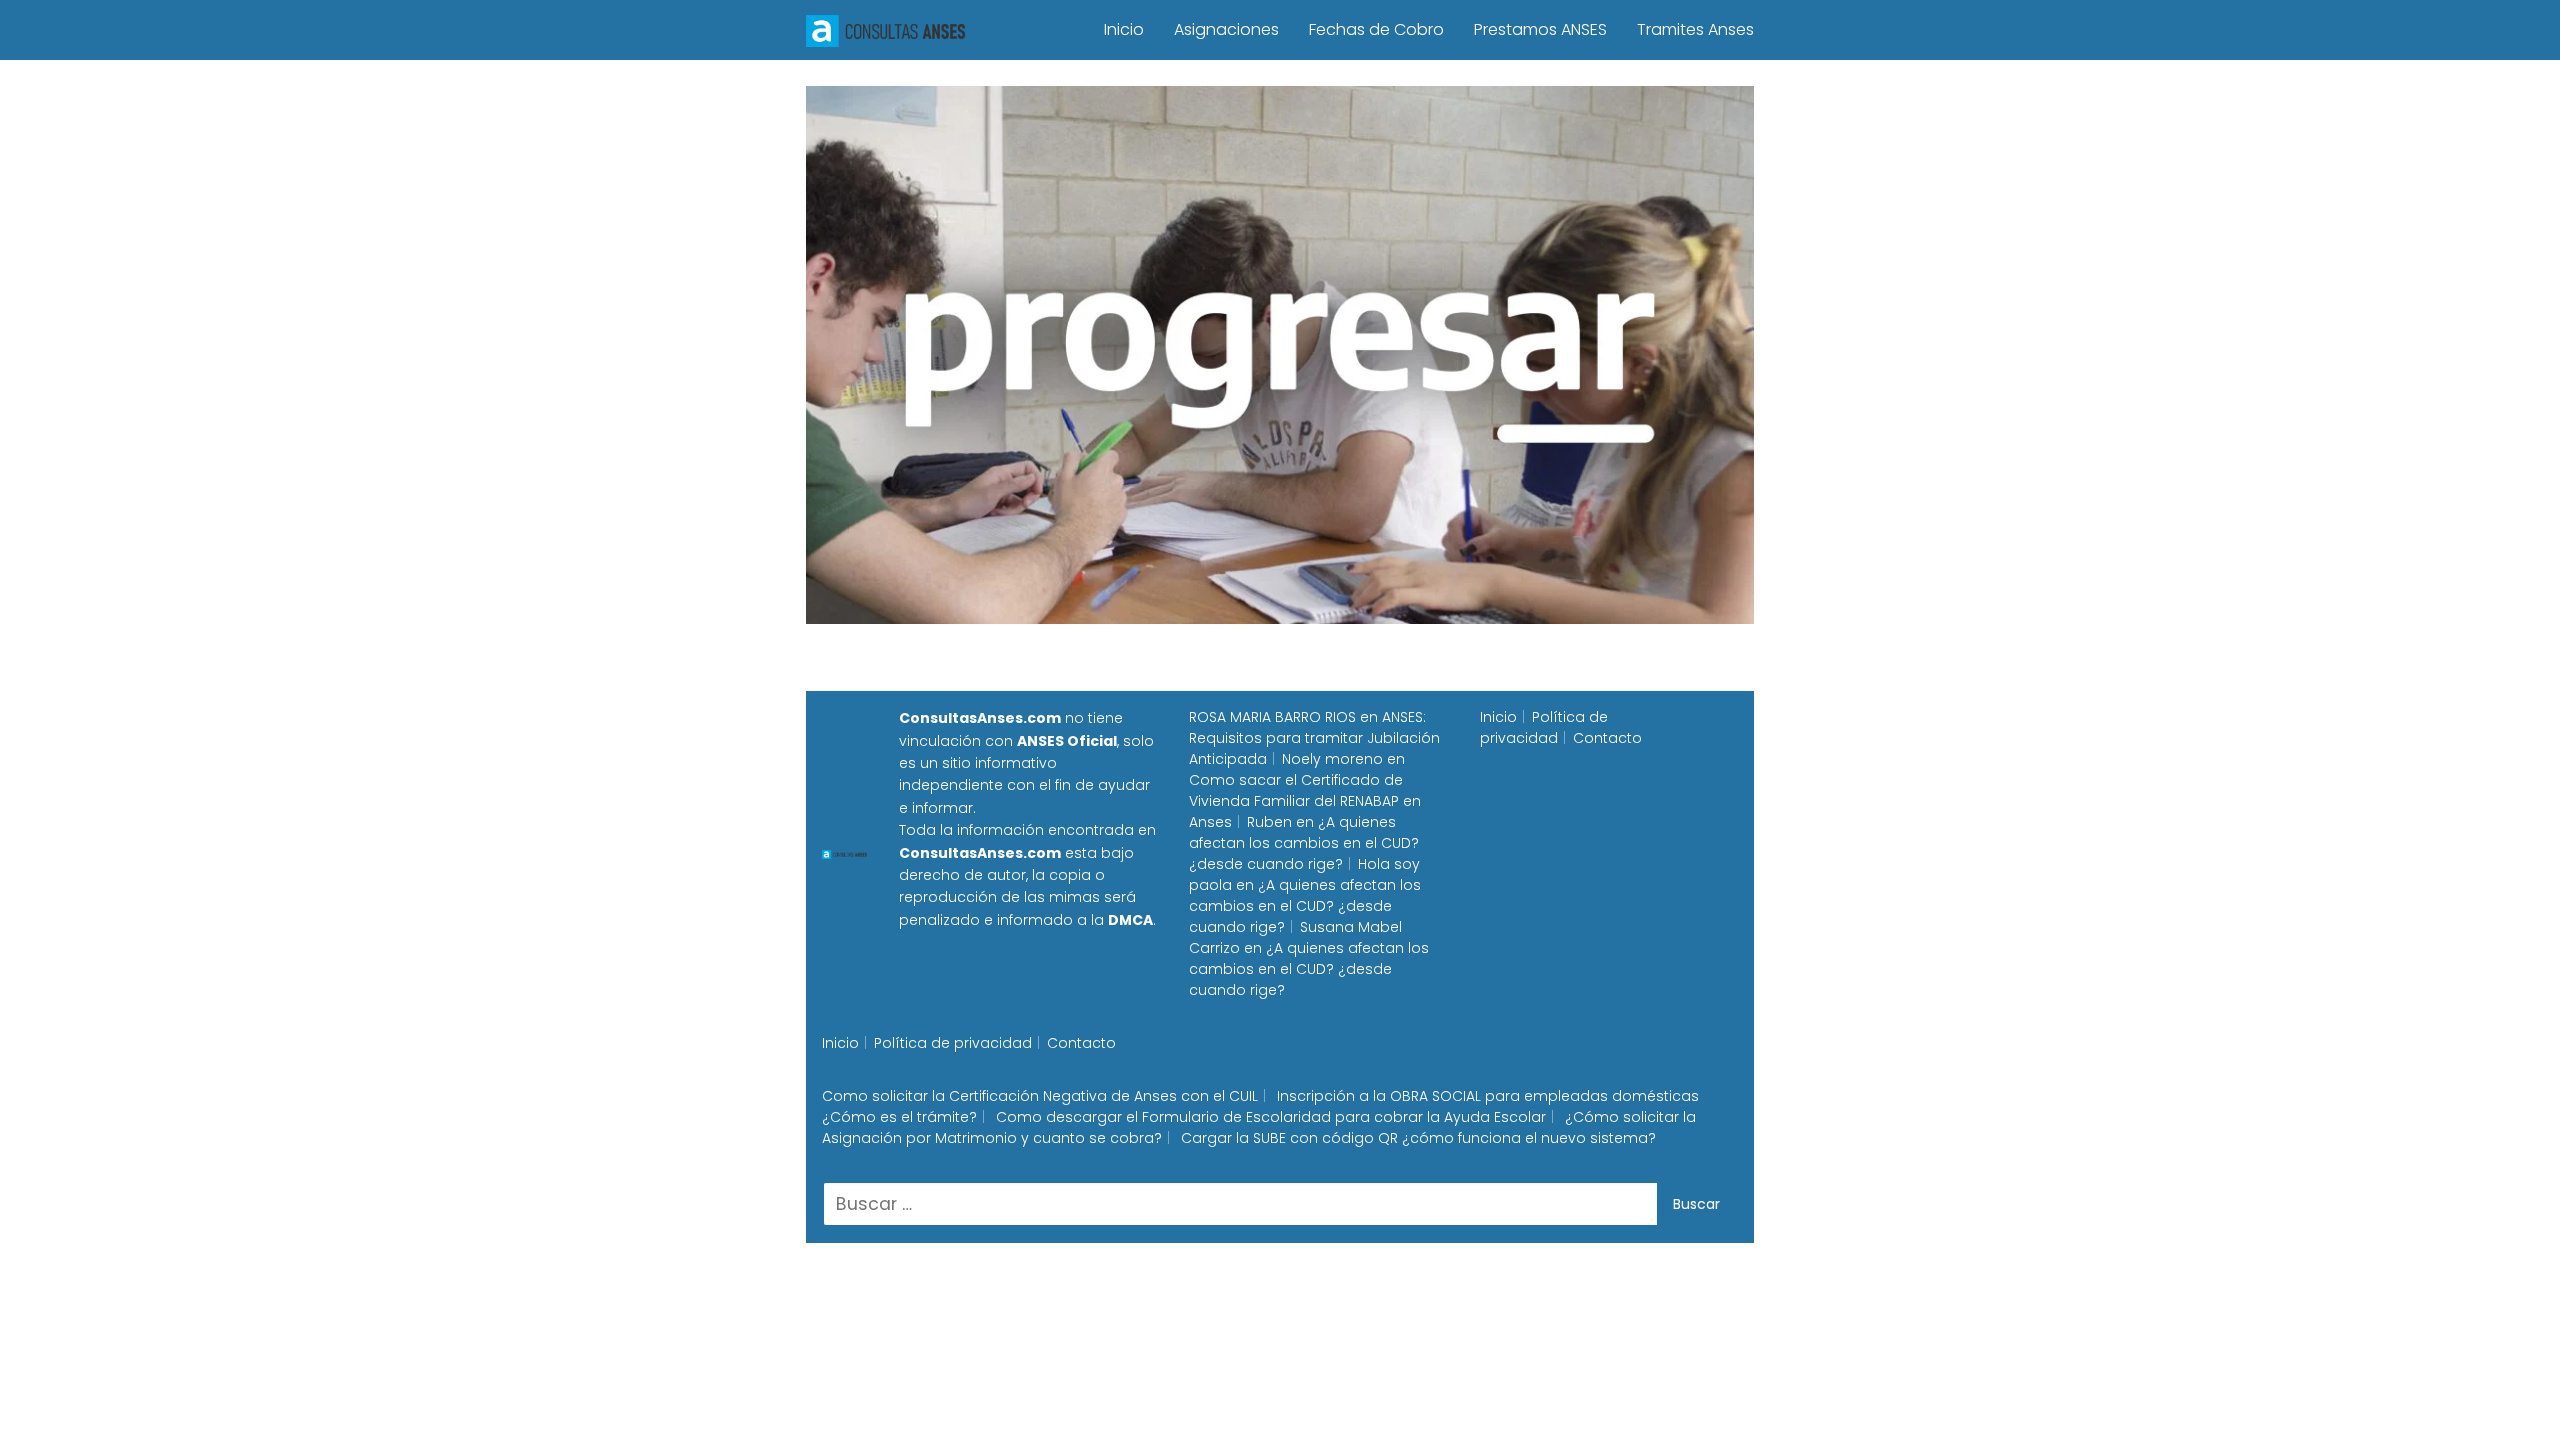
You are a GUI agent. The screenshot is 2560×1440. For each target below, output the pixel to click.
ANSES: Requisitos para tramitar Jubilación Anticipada (1314, 738)
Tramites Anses (1695, 29)
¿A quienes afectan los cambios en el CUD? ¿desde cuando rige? (1304, 843)
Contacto (1607, 738)
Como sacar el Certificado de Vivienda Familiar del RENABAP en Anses (1305, 801)
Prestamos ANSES (1540, 29)
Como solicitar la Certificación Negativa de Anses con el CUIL (1040, 1096)
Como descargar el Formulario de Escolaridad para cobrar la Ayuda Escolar (1271, 1117)
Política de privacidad (1544, 727)
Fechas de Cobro (1376, 29)
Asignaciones (1226, 29)
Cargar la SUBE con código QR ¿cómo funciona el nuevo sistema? (1418, 1138)
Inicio (1124, 29)
